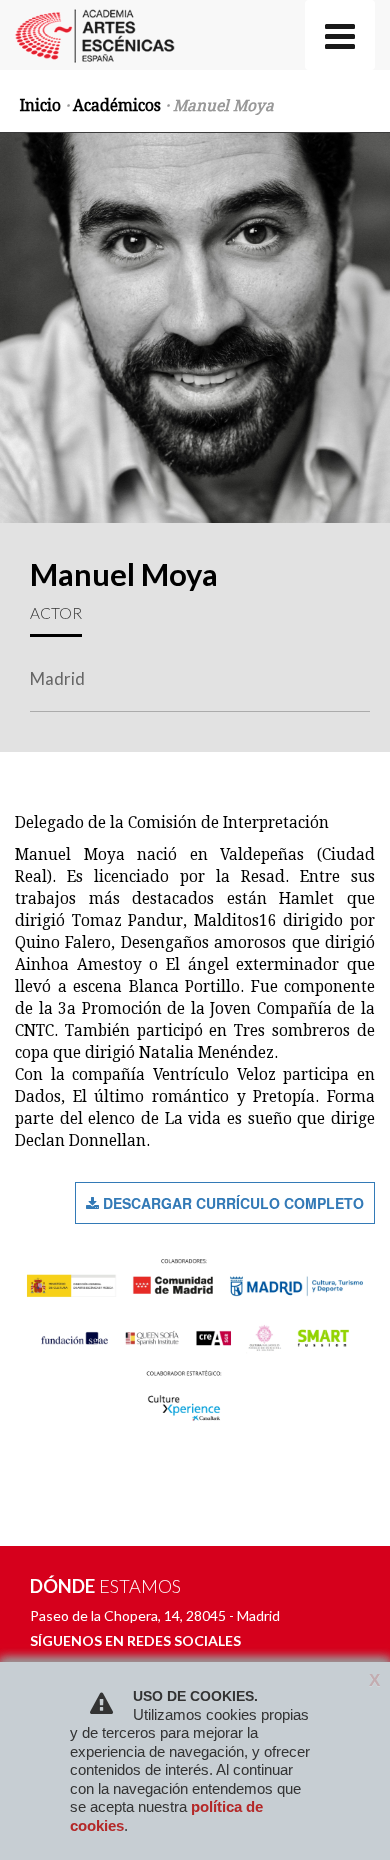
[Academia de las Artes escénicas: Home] (93, 25)
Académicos (117, 106)
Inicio (40, 106)
